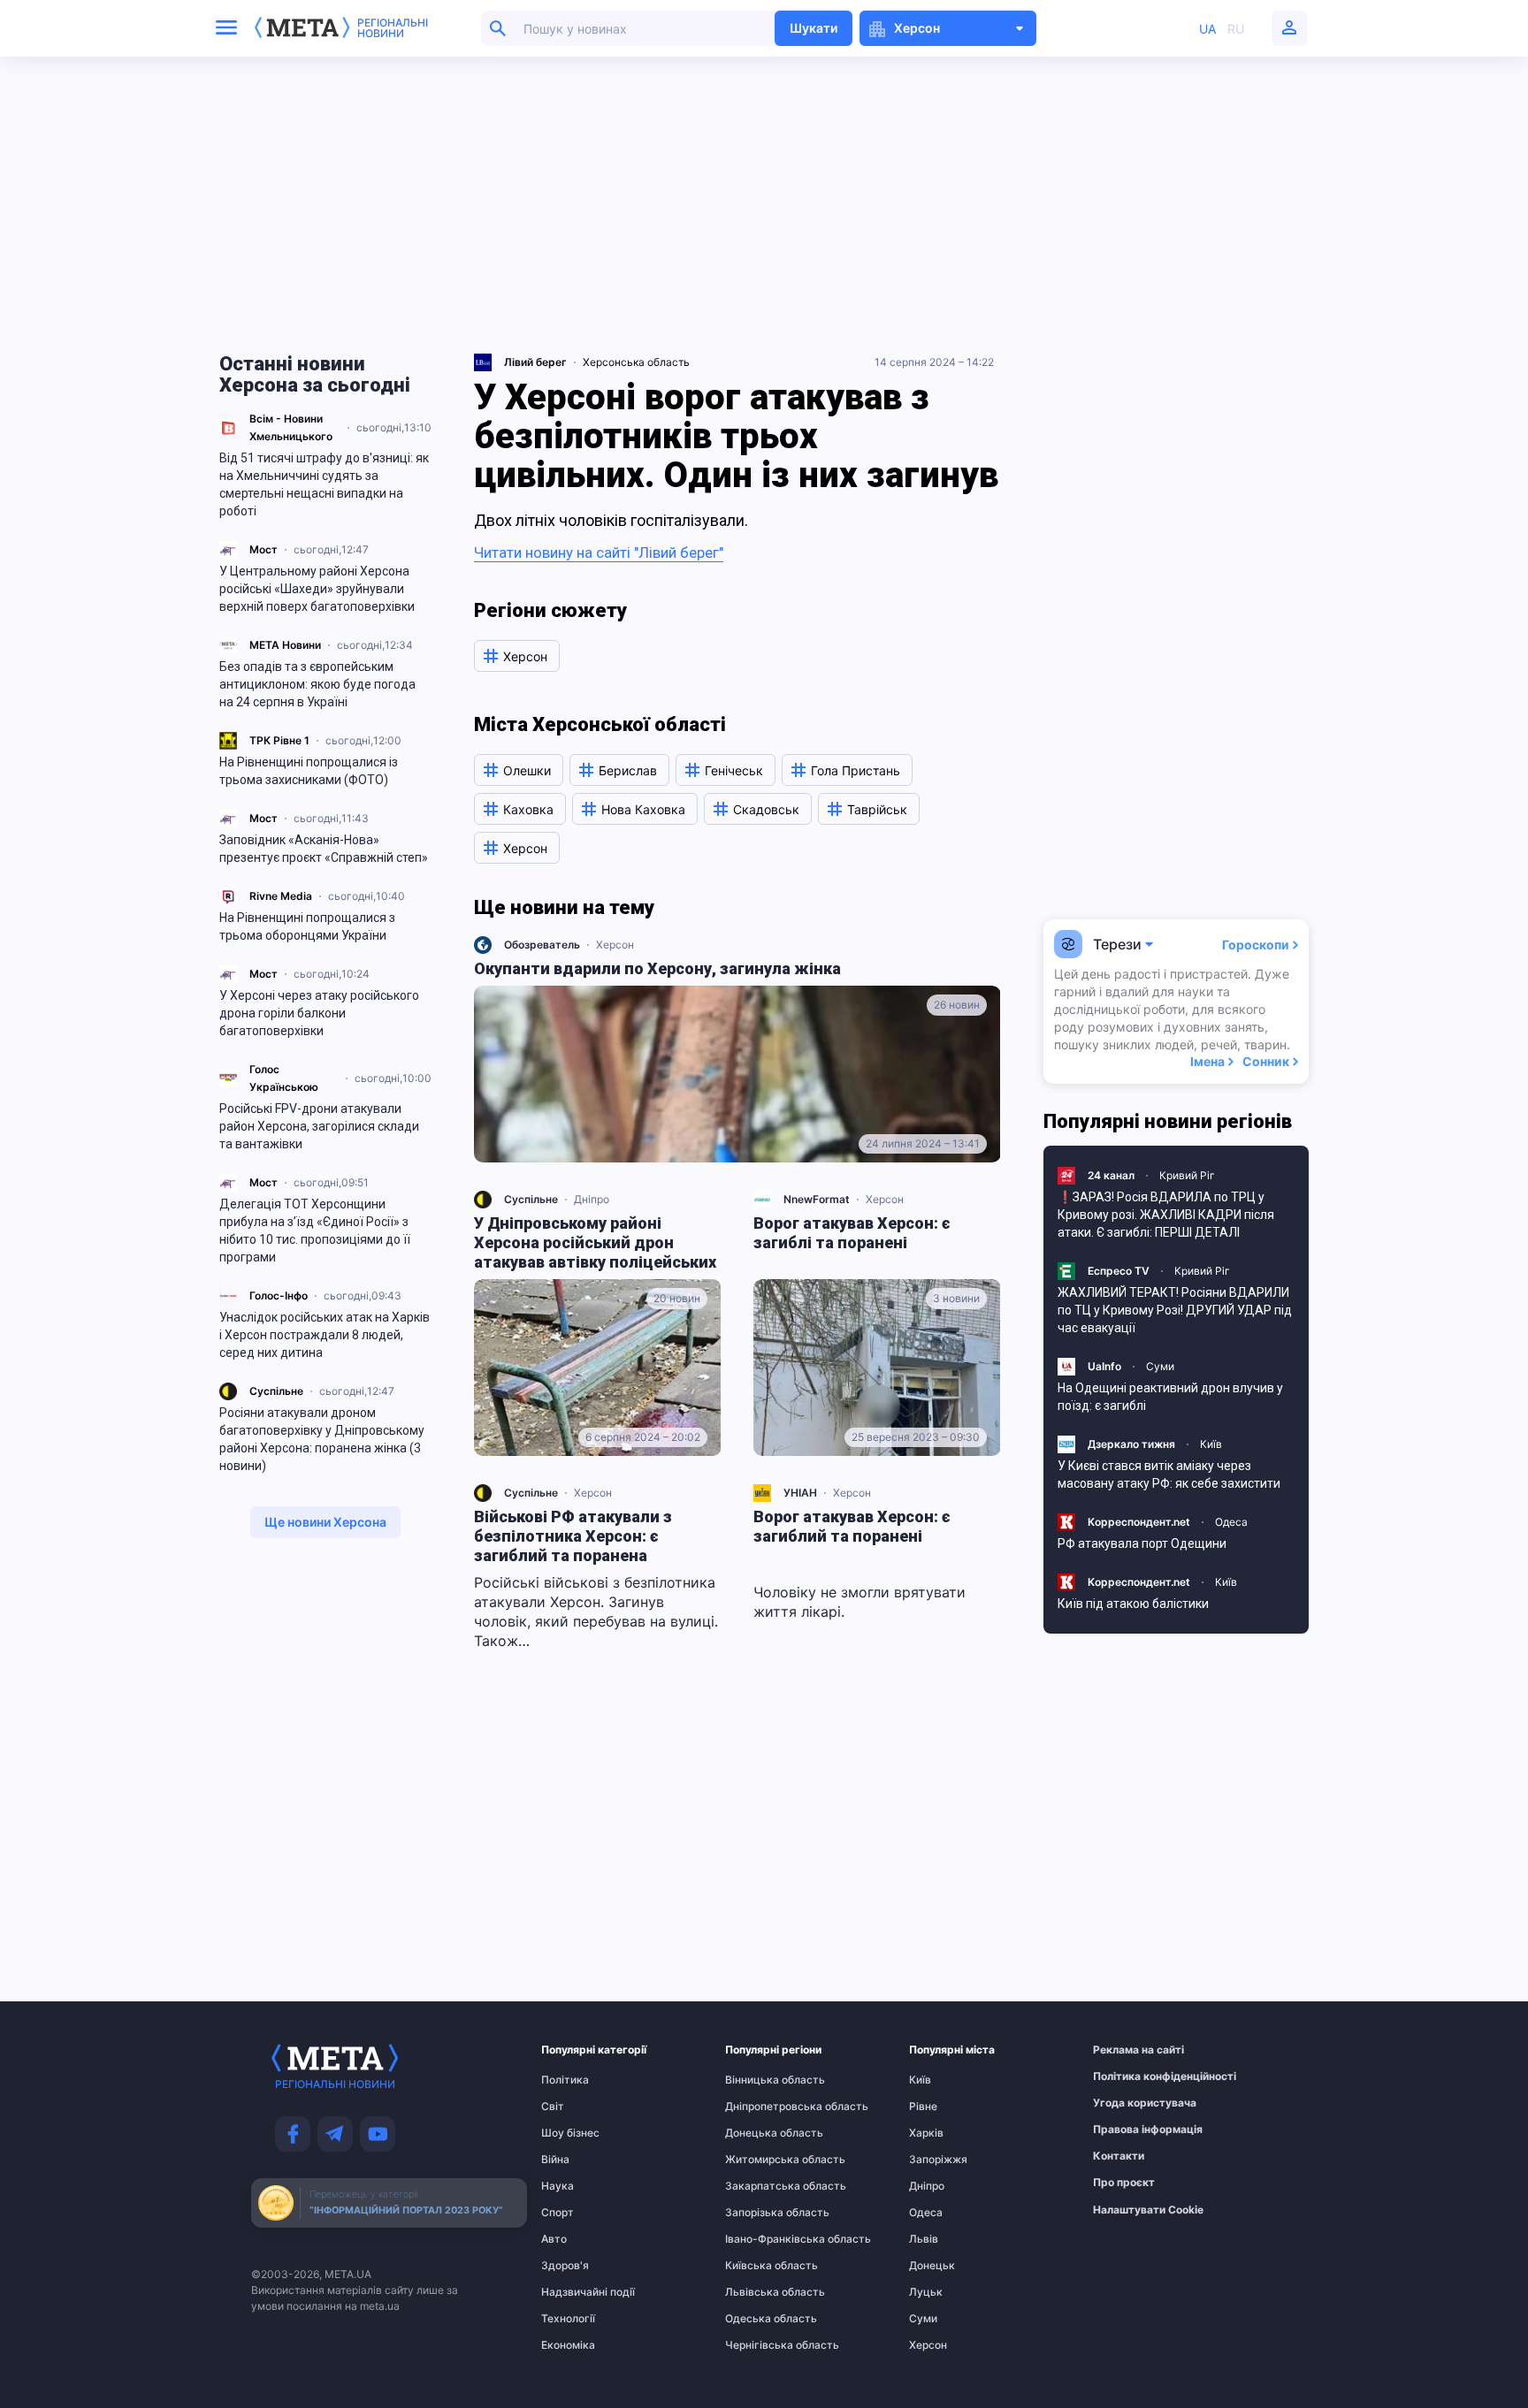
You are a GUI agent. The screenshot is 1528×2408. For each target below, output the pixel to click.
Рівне (923, 2107)
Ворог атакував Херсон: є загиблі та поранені (852, 1233)
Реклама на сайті (1127, 2050)
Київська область (760, 2266)
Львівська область (760, 2292)
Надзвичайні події (576, 2292)
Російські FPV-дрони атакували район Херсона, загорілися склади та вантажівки (319, 1126)
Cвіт (553, 2107)
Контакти (1119, 2156)
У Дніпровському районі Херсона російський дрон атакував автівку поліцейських (595, 1242)
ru (1236, 29)
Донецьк (932, 2266)
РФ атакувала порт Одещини (1142, 1543)
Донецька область (760, 2133)
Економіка (568, 2345)
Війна (555, 2160)
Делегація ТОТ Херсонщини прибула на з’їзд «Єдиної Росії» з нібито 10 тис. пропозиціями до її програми (315, 1231)
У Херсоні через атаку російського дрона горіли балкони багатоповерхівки (319, 1013)
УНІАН (800, 1493)
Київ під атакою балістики (1133, 1604)
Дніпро (592, 1199)
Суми (1160, 1366)
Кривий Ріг (1187, 1175)
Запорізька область (760, 2213)
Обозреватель (542, 945)
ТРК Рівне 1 (279, 740)
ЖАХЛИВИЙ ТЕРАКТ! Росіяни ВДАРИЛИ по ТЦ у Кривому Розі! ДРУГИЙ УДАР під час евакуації (1175, 1310)
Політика (565, 2080)
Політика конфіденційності (1127, 2077)
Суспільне (276, 1391)
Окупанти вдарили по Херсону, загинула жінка (657, 968)
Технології (568, 2319)
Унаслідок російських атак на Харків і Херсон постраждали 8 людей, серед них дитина (325, 1335)
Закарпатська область (760, 2186)
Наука (558, 2186)
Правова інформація (1127, 2130)
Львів (924, 2239)
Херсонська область (636, 362)
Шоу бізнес (570, 2133)
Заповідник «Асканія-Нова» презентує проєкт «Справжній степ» (324, 849)
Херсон (615, 945)
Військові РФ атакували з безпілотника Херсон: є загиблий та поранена (573, 1536)
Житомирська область (760, 2160)
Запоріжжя (938, 2160)
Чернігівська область (760, 2345)
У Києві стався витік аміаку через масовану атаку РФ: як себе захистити (1169, 1475)
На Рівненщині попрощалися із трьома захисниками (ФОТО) (309, 771)
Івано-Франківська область (760, 2239)
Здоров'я (565, 2266)
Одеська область (760, 2319)
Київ (1211, 1444)
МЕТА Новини (285, 645)
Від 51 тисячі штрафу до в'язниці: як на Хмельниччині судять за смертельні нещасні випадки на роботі (324, 484)
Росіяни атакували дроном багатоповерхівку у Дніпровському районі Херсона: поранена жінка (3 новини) (322, 1439)
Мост (264, 549)
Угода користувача (1127, 2103)
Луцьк (926, 2292)
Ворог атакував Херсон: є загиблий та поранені (852, 1526)
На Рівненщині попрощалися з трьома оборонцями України (307, 926)
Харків (926, 2133)
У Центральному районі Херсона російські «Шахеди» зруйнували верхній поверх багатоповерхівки (317, 589)
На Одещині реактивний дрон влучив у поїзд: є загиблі (1170, 1397)
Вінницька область (760, 2080)
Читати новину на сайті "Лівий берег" (599, 552)
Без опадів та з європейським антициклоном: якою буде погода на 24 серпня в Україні (317, 684)
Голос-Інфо (279, 1295)
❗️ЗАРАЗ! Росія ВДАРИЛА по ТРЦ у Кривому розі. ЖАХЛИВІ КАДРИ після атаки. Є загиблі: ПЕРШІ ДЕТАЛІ (1166, 1215)
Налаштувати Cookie (1148, 2210)
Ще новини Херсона (325, 1522)
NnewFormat (817, 1199)
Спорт (558, 2213)
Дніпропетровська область (760, 2107)
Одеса (1231, 1522)
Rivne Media (281, 896)
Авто (554, 2239)
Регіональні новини (393, 28)
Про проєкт (1124, 2183)
